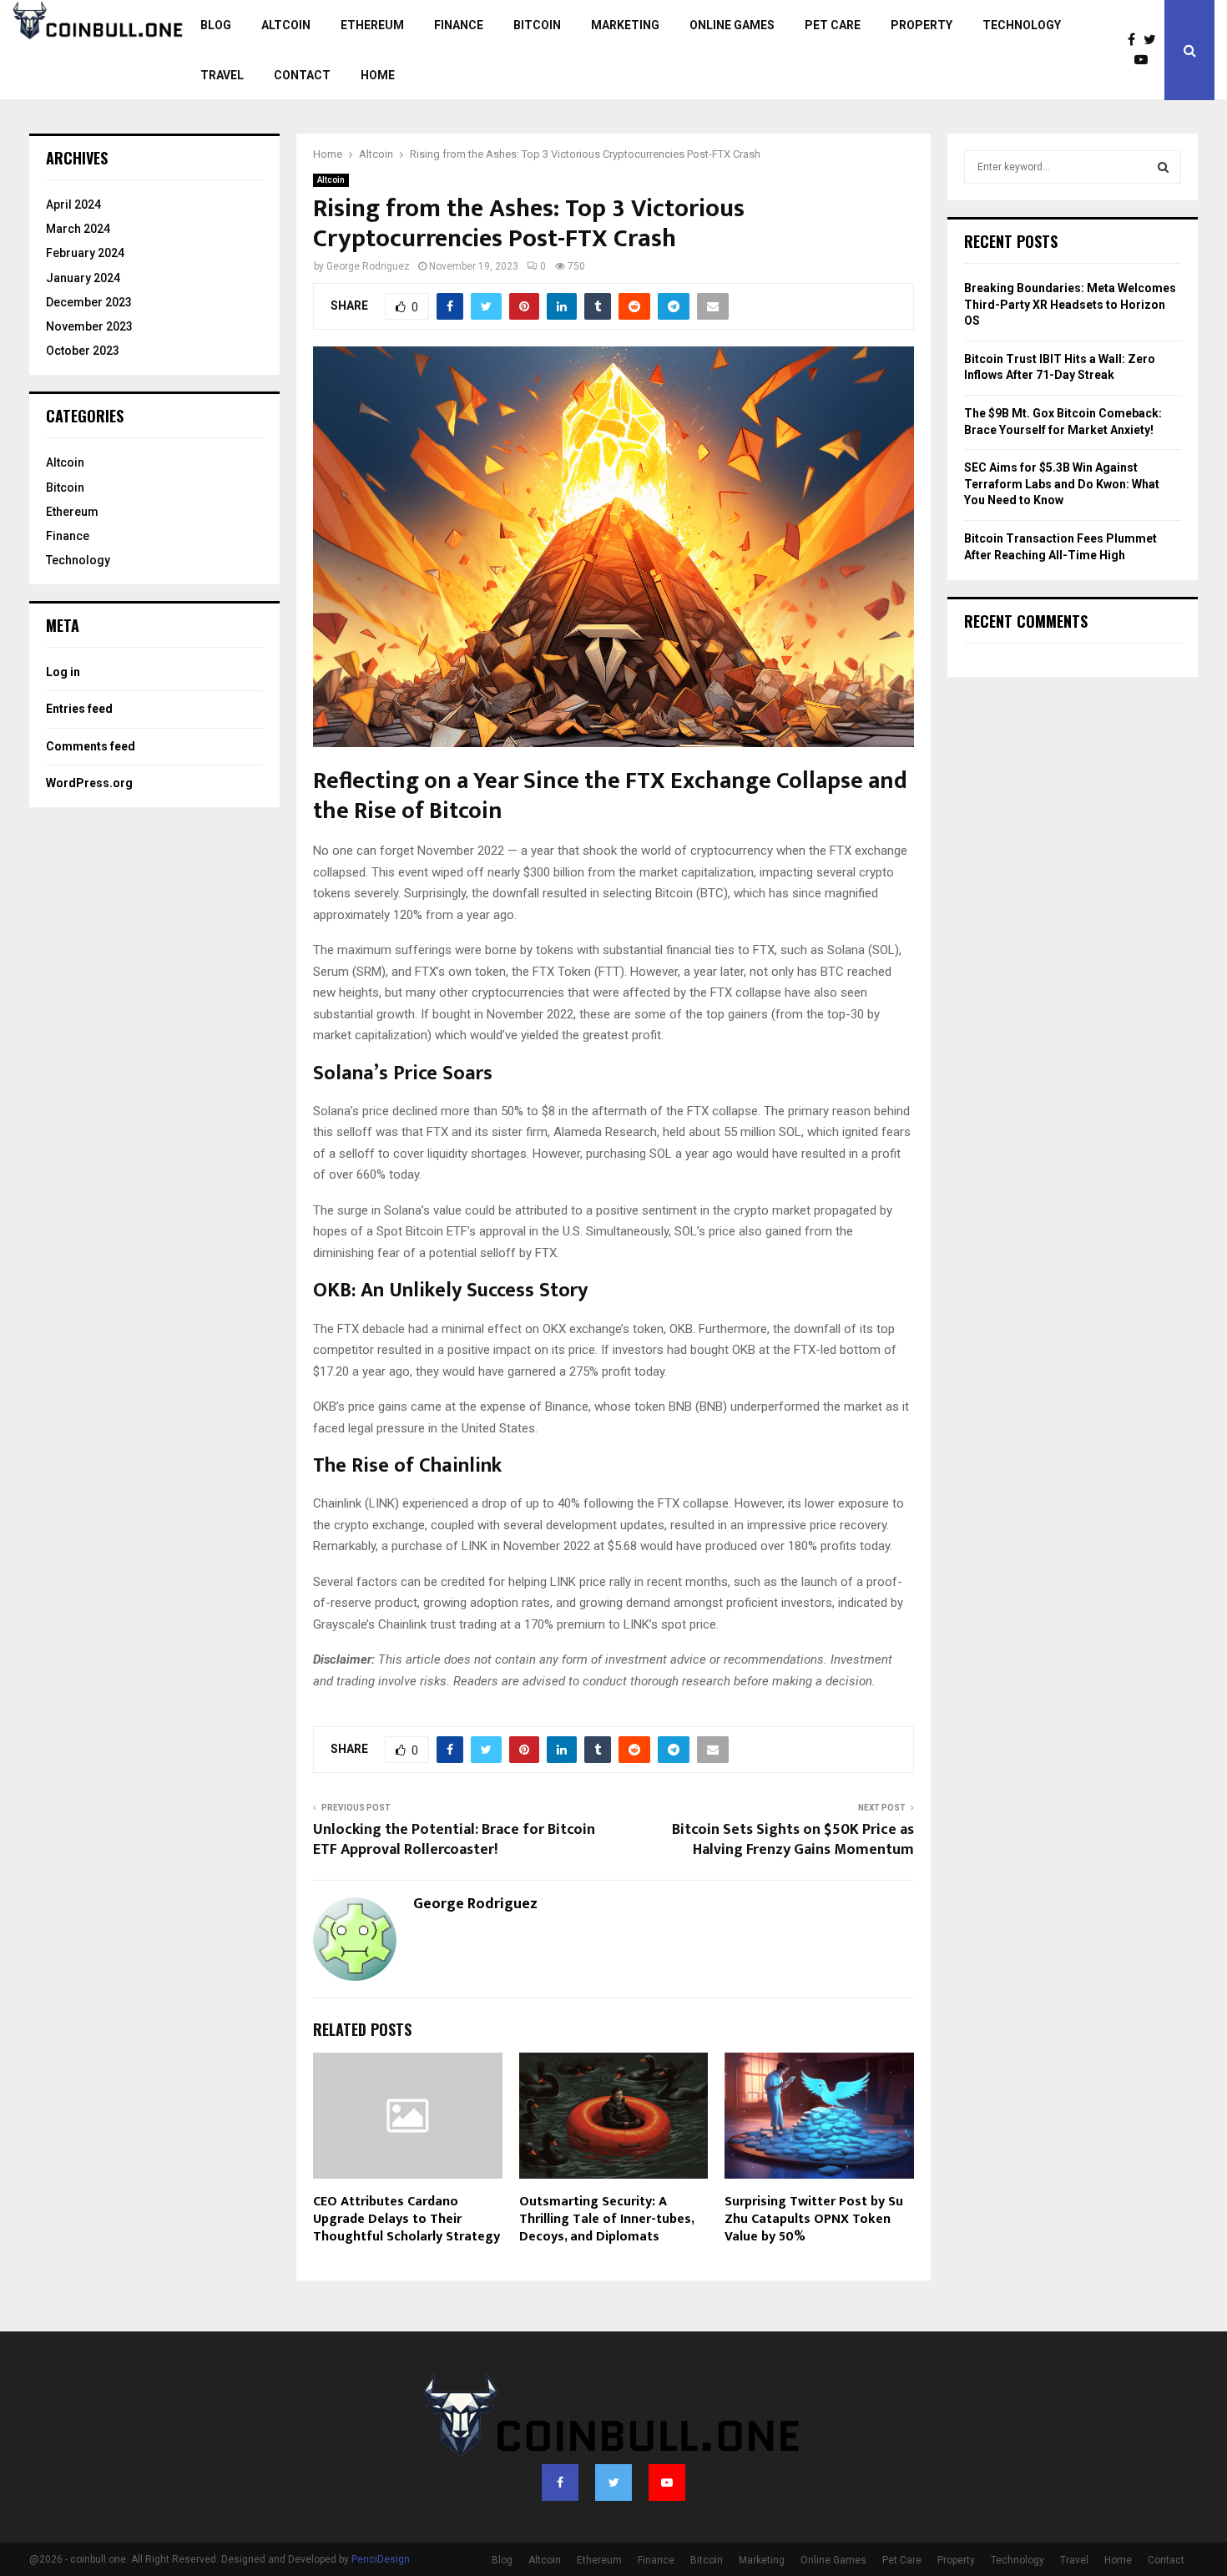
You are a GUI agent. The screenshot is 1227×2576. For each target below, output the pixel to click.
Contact (302, 75)
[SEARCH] (1163, 167)
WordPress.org (89, 783)
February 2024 (85, 253)
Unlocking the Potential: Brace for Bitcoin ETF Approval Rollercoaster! (454, 1840)
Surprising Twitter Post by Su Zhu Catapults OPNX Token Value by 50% (814, 2219)
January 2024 (83, 278)
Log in (63, 672)
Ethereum (372, 25)
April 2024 (73, 205)
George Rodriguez (368, 266)
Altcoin (286, 25)
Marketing (625, 25)
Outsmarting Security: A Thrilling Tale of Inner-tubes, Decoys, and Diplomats (606, 2219)
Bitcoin (537, 25)
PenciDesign (381, 2559)
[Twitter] (1154, 40)
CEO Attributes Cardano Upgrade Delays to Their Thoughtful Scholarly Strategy (406, 2219)
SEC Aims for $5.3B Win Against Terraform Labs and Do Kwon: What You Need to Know (1062, 484)
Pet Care (833, 25)
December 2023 (89, 302)
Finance (459, 25)
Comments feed (91, 746)
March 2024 (78, 229)
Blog (216, 25)
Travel (222, 75)
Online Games (732, 25)
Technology (1022, 25)
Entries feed (79, 709)
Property (922, 25)
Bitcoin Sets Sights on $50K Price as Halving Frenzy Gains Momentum (793, 1840)
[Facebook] (1136, 40)
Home (378, 75)
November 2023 (89, 326)
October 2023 (83, 351)
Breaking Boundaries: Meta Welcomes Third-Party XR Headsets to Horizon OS (1070, 304)
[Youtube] (1145, 60)
